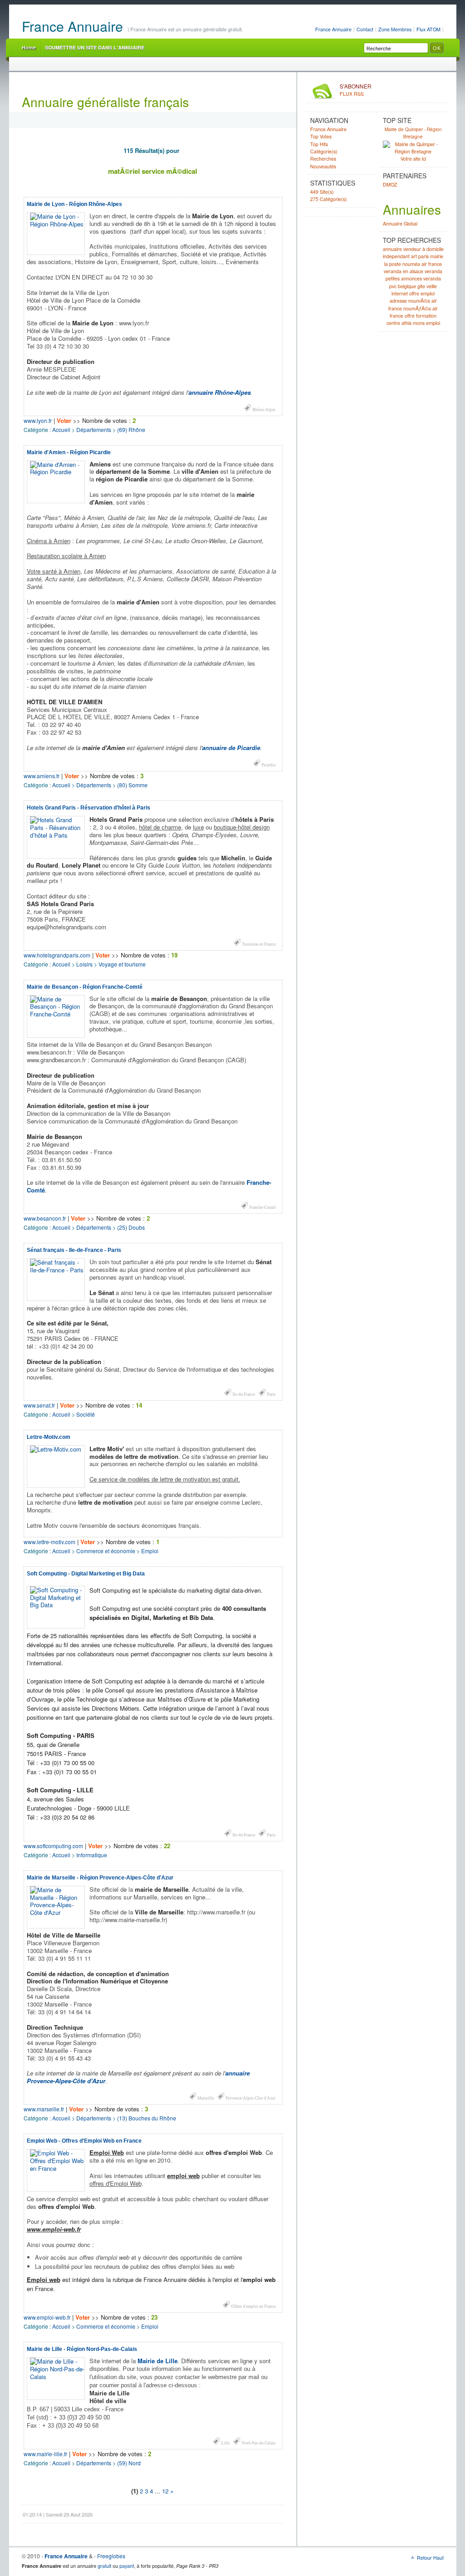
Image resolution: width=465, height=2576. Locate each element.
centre (393, 323)
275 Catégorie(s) (329, 199)
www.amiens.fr (42, 776)
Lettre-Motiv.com (49, 1437)
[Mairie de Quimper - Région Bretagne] (413, 152)
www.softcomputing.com (53, 1846)
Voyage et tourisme (122, 964)
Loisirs (84, 964)
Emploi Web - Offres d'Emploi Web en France (84, 2141)
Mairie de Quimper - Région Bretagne (413, 133)
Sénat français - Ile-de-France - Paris (74, 1250)
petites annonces (404, 278)
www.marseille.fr (44, 2109)
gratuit (104, 2566)
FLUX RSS (356, 90)
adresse (398, 301)
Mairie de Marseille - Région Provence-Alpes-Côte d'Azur (100, 1878)
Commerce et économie (106, 1551)
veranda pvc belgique (415, 282)
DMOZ (390, 184)
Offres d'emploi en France (253, 2306)
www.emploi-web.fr (47, 2317)
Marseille (206, 2098)
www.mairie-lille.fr (45, 2454)
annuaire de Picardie (231, 748)
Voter (64, 420)
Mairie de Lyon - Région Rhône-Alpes (74, 204)
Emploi (150, 1551)
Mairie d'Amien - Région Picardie (69, 452)
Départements (94, 429)
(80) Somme (132, 785)
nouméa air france (422, 264)
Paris (271, 1394)
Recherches (323, 159)
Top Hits (319, 144)
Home (29, 47)
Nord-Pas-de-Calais (259, 2443)
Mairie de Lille (158, 2361)
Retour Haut (430, 2558)
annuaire (392, 249)
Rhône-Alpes (264, 410)
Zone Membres (395, 29)
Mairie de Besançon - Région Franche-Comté (85, 987)
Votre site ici (413, 159)
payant (127, 2566)
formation (426, 316)
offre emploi (422, 293)
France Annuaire (333, 29)
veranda (433, 271)
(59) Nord (129, 2463)
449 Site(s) (322, 192)
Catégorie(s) (324, 151)
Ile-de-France (244, 1394)
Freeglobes (111, 2556)
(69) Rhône (131, 429)
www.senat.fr (39, 1405)
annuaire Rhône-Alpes (220, 392)
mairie (437, 256)
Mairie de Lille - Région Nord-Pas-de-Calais (82, 2349)
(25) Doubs (131, 1227)
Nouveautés (323, 166)
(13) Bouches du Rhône (147, 2118)
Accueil (61, 429)
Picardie (269, 765)
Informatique (92, 1855)
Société (86, 1414)
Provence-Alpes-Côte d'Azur (251, 2098)
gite (421, 286)
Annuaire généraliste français (105, 102)
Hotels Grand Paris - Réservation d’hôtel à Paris (89, 808)
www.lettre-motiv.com (49, 1542)
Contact (365, 29)
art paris (420, 256)
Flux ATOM (428, 29)
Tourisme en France (259, 944)
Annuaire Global (400, 223)
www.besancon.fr (45, 1218)
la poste (393, 264)
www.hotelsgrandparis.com (57, 955)
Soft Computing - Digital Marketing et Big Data (86, 1574)
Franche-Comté (262, 1207)
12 (165, 2491)
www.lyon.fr (38, 420)
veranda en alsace (403, 271)
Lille (225, 2443)
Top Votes (321, 136)
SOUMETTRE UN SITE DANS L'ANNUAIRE (95, 47)
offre (410, 316)
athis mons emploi (421, 323)
